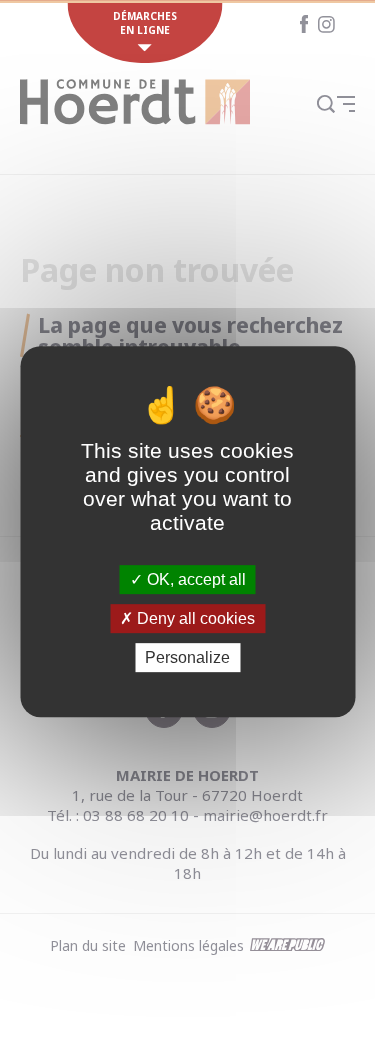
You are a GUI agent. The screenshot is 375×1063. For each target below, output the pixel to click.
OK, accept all (194, 579)
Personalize (187, 657)
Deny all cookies (194, 618)
